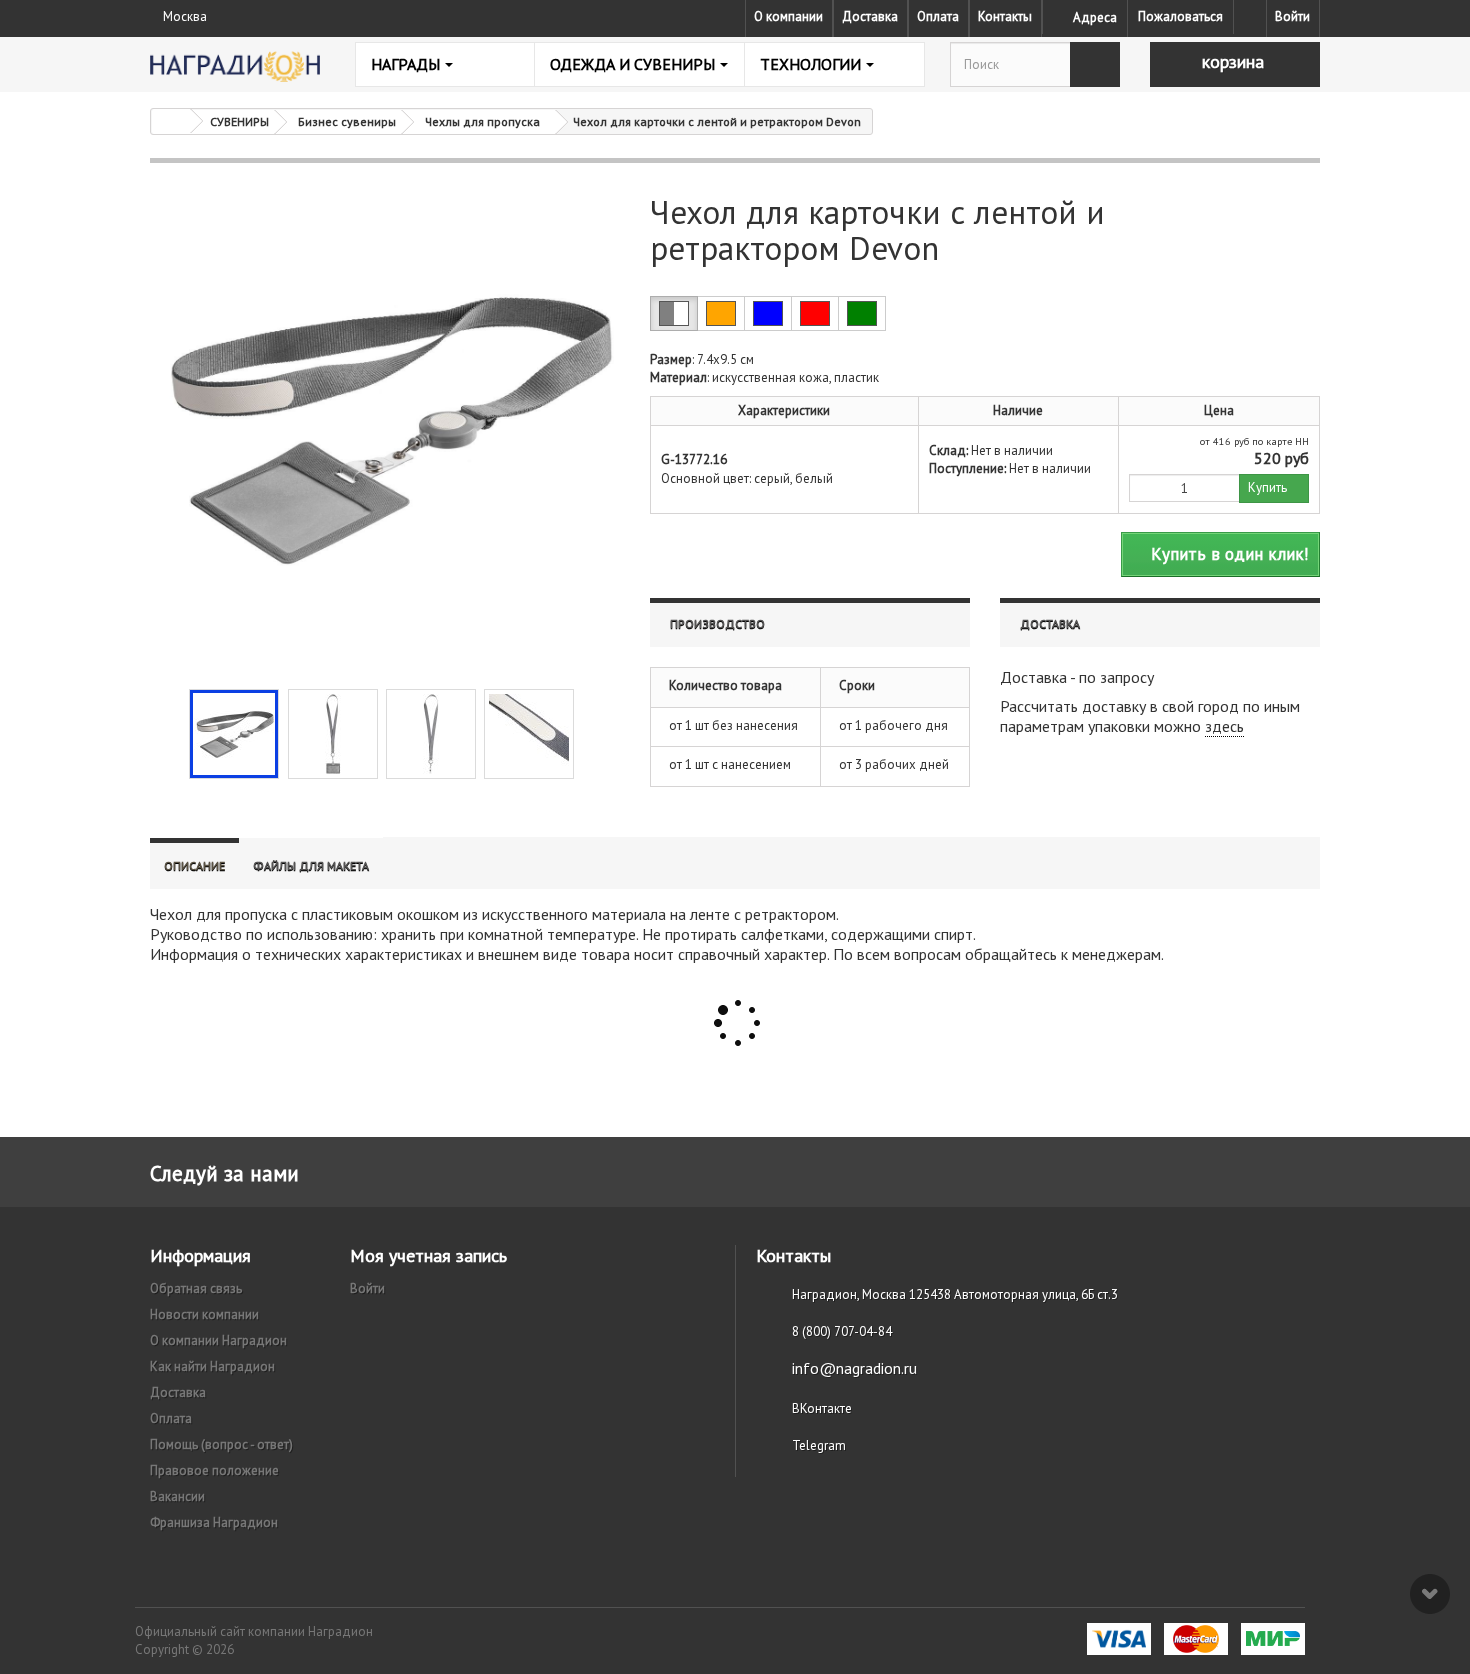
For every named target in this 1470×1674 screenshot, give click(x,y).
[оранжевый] (721, 313)
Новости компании (204, 1314)
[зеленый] (862, 313)
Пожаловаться (1180, 16)
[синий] (768, 313)
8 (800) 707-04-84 (842, 1331)
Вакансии (177, 1496)
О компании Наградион (218, 1340)
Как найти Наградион (212, 1366)
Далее (591, 732)
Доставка (870, 16)
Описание (194, 865)
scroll (1430, 1594)
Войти (1292, 16)
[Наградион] (235, 66)
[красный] (815, 313)
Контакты (1005, 16)
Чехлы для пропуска (482, 121)
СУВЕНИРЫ (239, 121)
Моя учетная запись (428, 1255)
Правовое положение (214, 1470)
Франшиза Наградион (214, 1522)
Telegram (819, 1445)
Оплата (938, 16)
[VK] (1250, 17)
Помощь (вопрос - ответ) (221, 1444)
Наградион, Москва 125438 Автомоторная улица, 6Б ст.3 (955, 1294)
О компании (788, 16)
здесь (1224, 726)
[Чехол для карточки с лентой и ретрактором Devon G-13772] (234, 734)
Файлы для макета (311, 865)
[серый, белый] (674, 313)
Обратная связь (196, 1288)
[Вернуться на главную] (171, 121)
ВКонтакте (822, 1408)
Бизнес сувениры (347, 121)
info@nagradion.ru (854, 1368)
